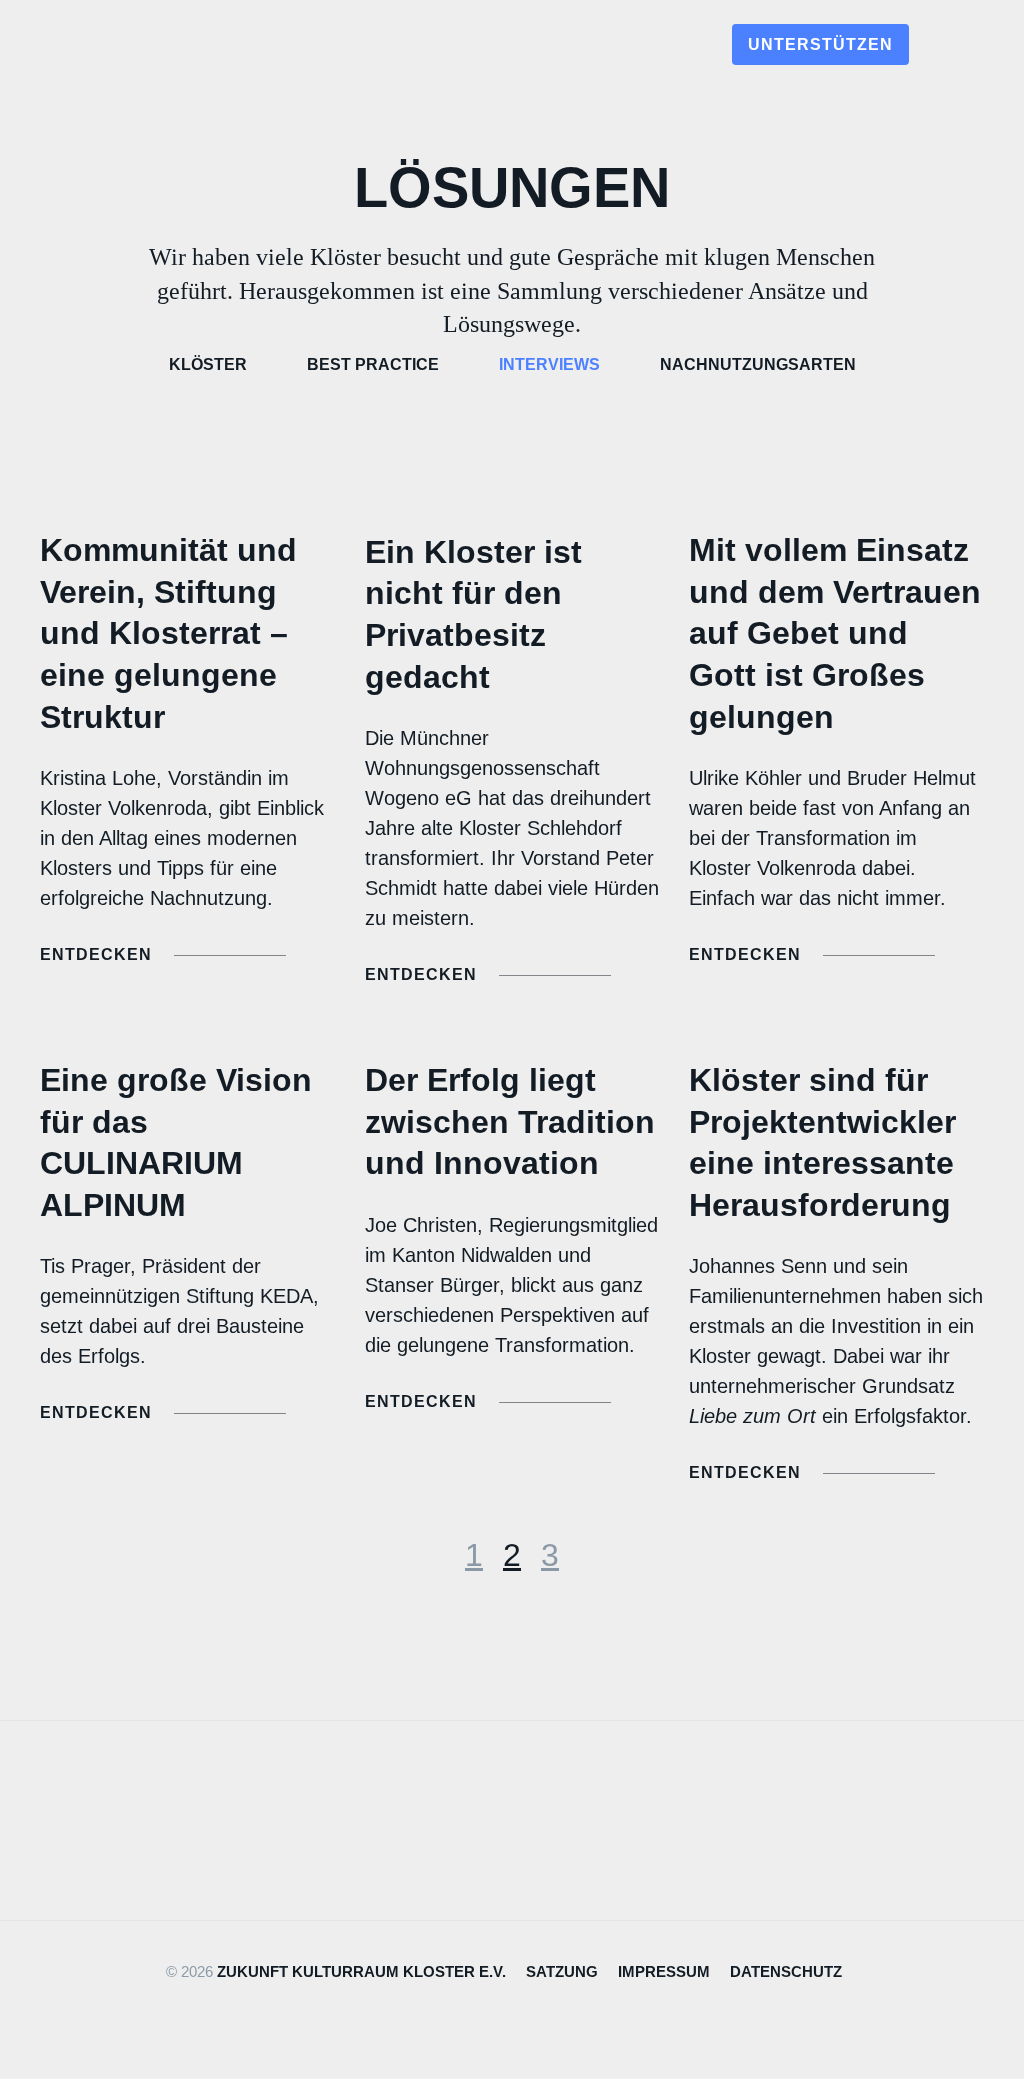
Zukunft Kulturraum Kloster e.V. (361, 1971)
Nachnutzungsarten (758, 364)
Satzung (562, 1971)
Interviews (549, 364)
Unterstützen (820, 44)
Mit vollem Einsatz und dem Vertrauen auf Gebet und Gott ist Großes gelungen (835, 633)
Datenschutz (786, 1971)
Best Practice (373, 364)
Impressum (664, 1971)
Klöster (208, 364)
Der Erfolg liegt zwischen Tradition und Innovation (510, 1121)
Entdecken (96, 954)
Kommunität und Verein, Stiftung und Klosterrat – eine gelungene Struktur (168, 633)
